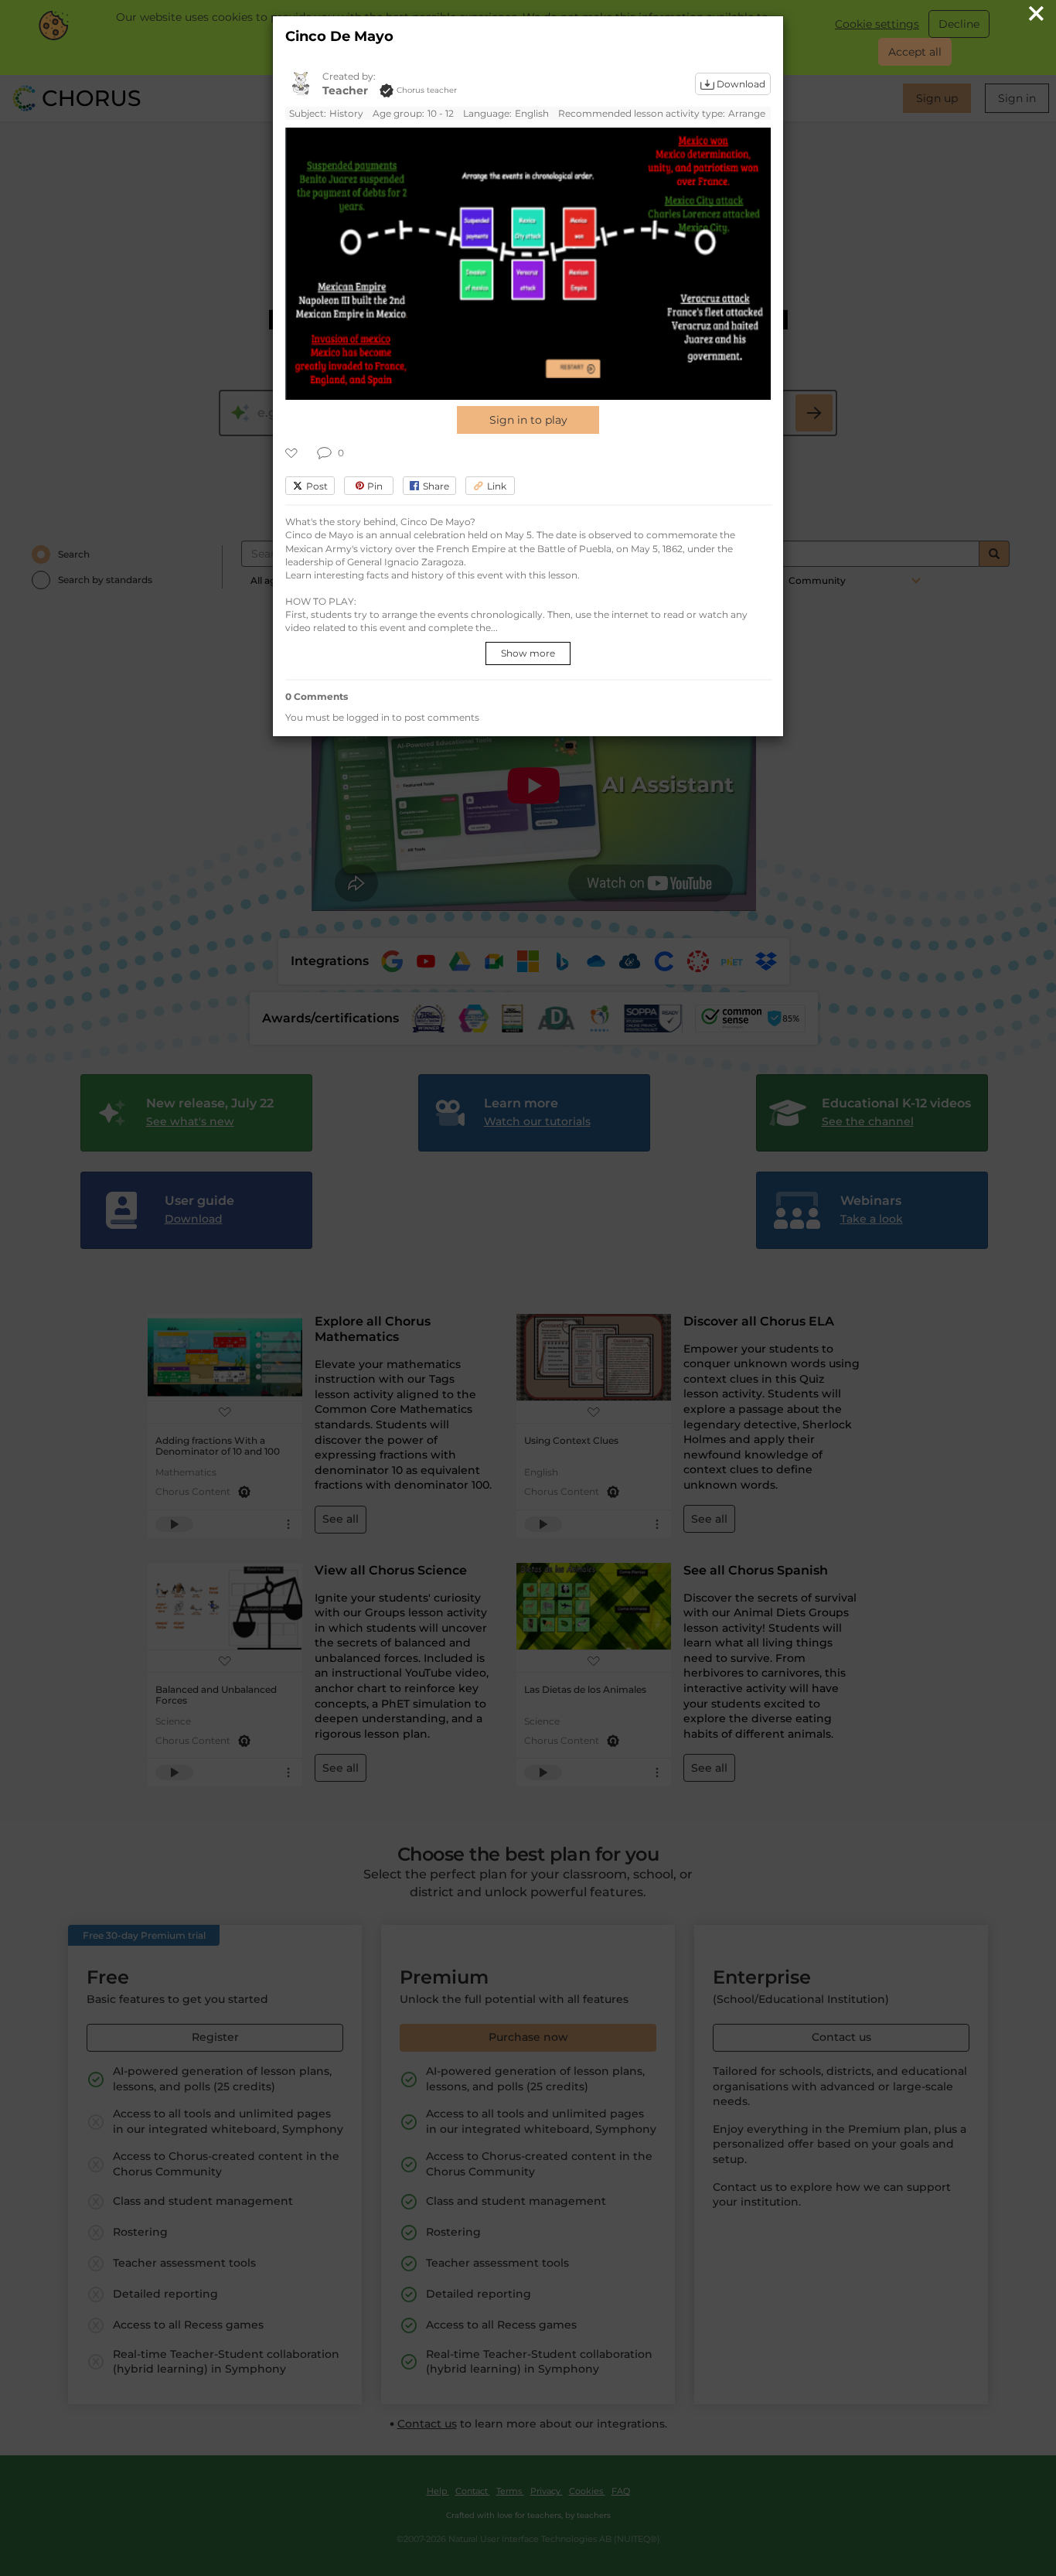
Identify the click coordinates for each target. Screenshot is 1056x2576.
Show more (528, 653)
